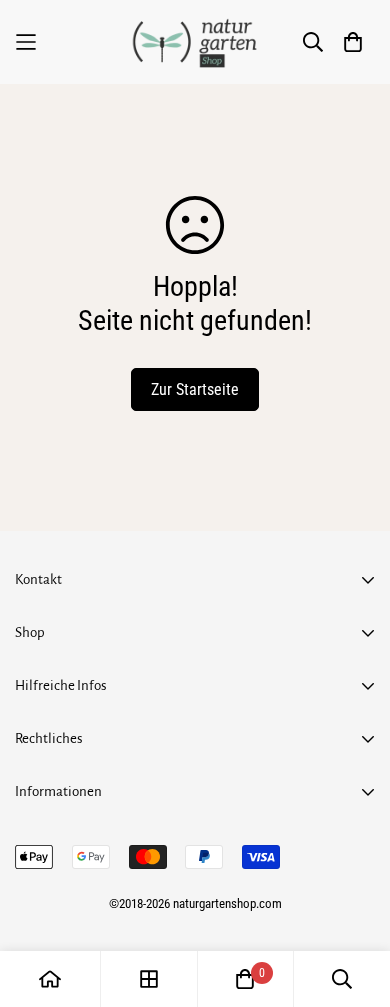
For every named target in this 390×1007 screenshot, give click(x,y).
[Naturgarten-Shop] (195, 42)
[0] (245, 979)
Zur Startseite (195, 389)
